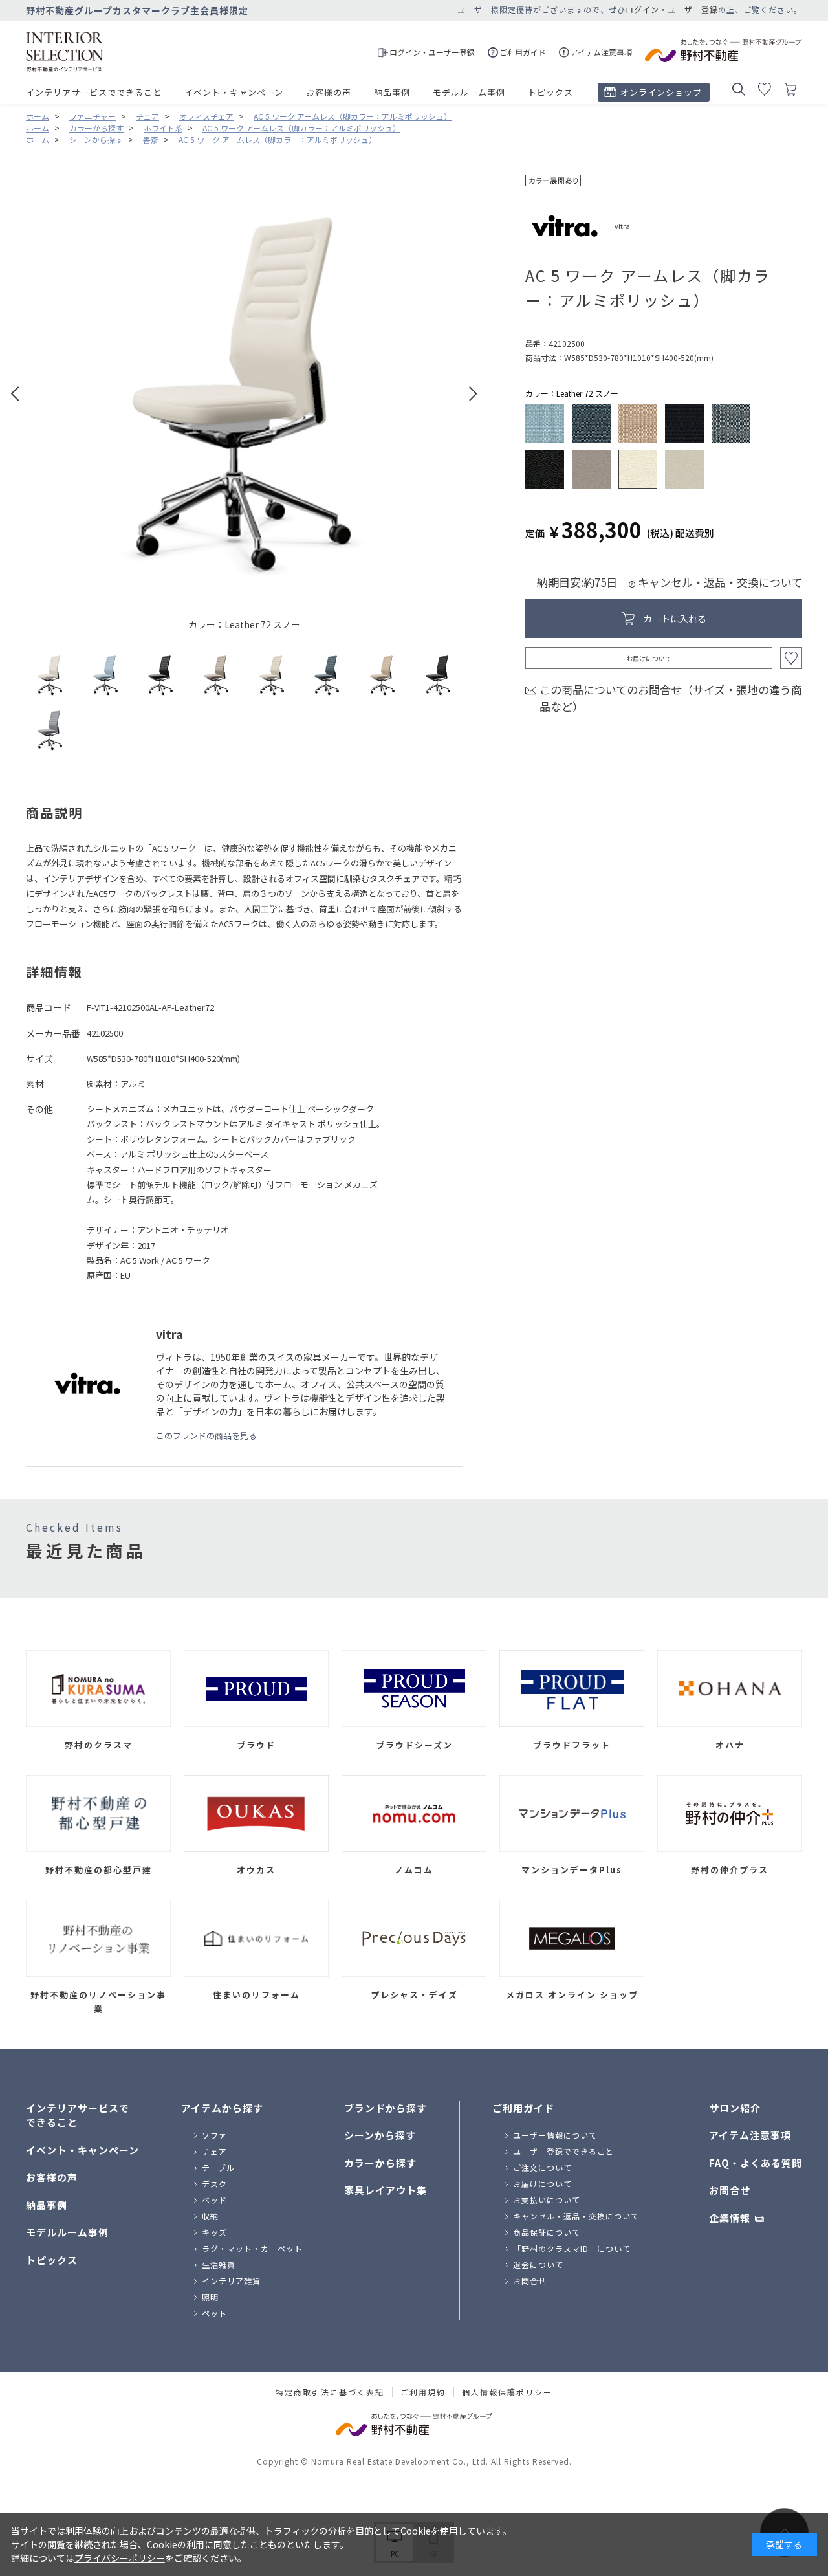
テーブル (218, 2167)
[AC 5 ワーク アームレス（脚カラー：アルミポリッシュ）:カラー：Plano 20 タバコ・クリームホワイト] (383, 675)
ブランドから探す (386, 2108)
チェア (214, 2151)
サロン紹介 (735, 2108)
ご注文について (542, 2167)
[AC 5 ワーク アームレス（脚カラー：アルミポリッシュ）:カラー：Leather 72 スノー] (50, 675)
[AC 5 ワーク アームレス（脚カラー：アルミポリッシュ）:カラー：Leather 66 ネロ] (161, 675)
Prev (15, 394)
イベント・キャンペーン (234, 92)
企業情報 (730, 2218)
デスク (214, 2184)
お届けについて (649, 658)
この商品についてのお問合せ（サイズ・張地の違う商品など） (671, 698)
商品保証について (547, 2232)
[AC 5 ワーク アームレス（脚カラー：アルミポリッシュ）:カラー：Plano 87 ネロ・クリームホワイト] (50, 730)
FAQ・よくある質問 (756, 2163)
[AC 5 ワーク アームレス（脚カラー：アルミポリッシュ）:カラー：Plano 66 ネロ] (438, 675)
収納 (210, 2216)
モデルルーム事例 (469, 92)
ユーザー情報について (555, 2135)
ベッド (214, 2200)
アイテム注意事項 (750, 2135)
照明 (210, 2297)
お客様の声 (329, 92)
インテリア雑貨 (231, 2281)
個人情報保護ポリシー (507, 2392)
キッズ (214, 2232)
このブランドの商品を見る (206, 1436)
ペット (214, 2313)
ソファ (214, 2135)
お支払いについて (547, 2200)
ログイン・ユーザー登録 (672, 9)
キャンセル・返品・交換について (720, 582)
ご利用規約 (423, 2392)
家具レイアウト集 (386, 2190)
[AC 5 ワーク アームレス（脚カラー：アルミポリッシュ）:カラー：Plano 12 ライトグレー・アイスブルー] (106, 675)
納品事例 (392, 92)
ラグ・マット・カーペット (252, 2248)
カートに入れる (675, 619)
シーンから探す (380, 2135)
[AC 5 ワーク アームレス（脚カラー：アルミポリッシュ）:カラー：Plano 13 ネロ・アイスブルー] (327, 675)
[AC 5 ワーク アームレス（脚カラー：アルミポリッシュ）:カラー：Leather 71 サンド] (216, 675)
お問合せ (530, 2281)
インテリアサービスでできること (94, 92)
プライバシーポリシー (120, 2558)
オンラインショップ (661, 92)
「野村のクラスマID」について (572, 2248)
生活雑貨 (219, 2264)
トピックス (550, 92)
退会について (538, 2264)
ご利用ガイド (523, 2108)
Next (473, 394)
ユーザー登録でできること (563, 2151)
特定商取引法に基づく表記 (330, 2392)
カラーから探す (380, 2163)
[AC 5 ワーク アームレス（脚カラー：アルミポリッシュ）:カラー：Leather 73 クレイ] (272, 675)
